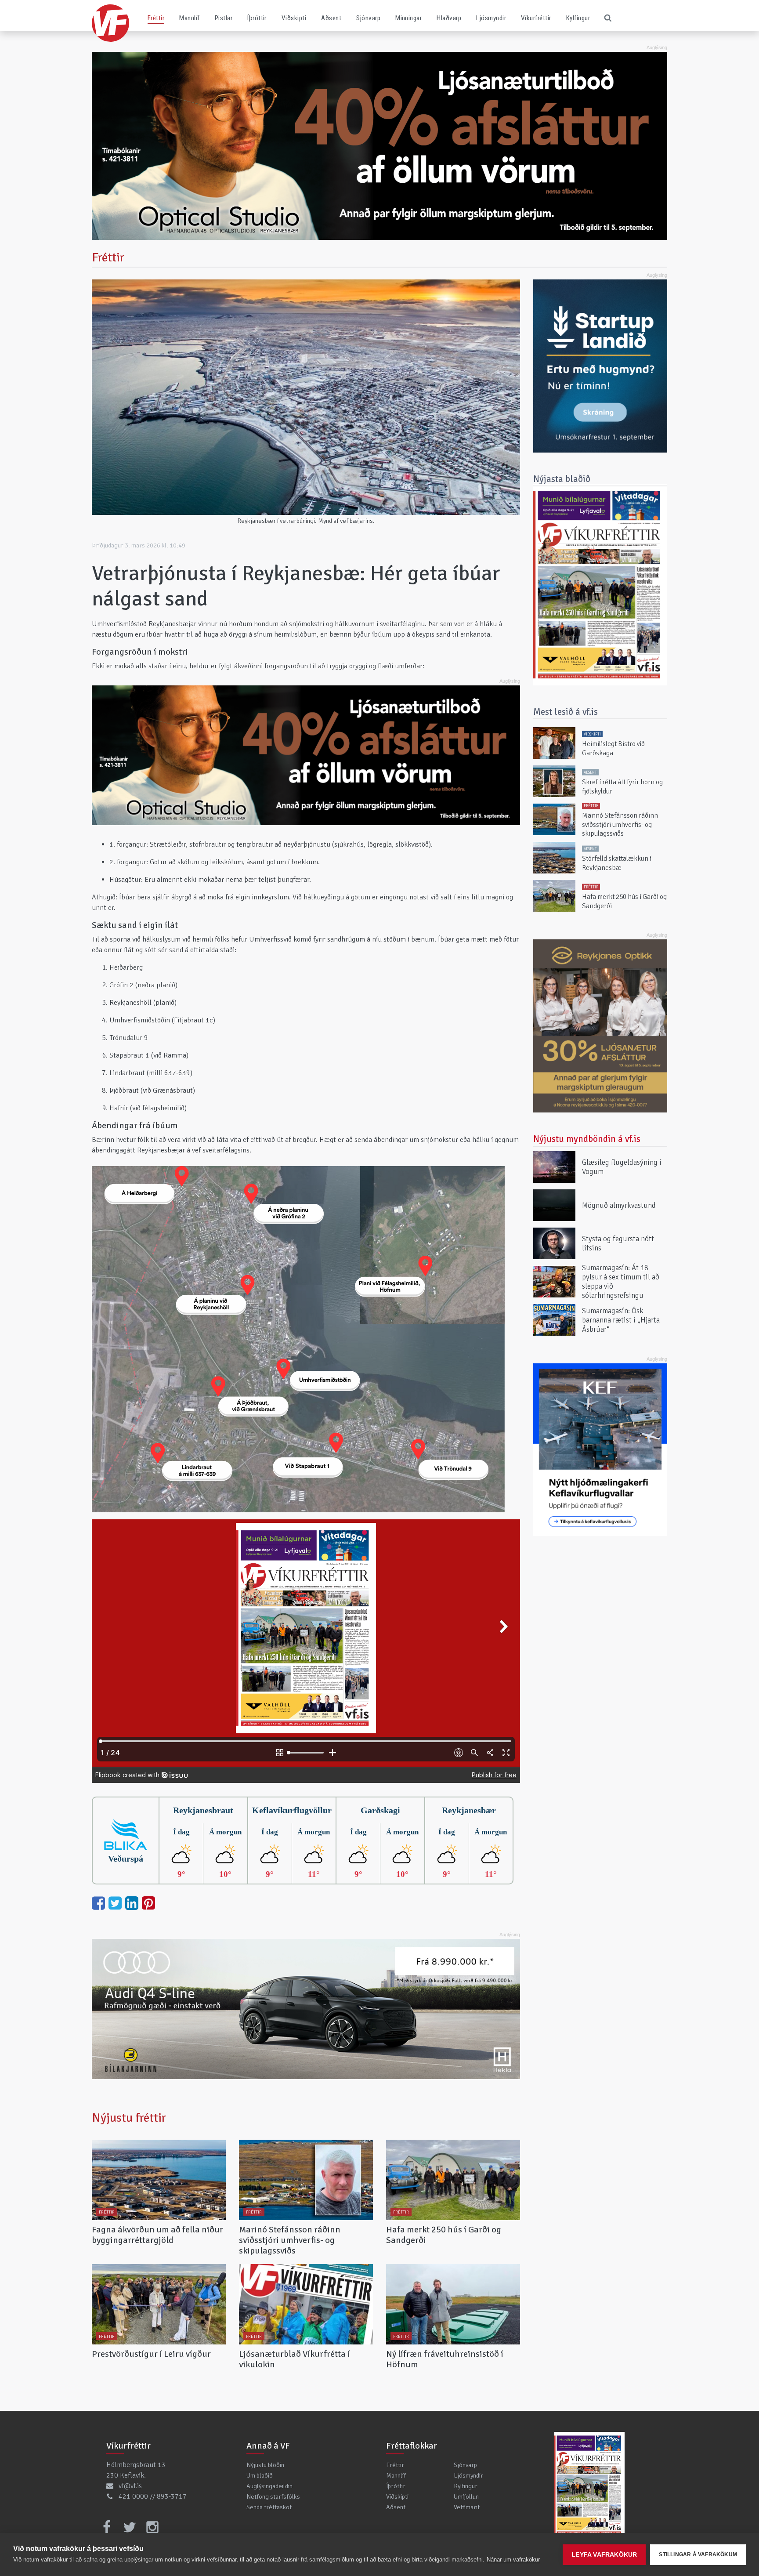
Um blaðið (260, 2475)
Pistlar (224, 18)
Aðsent (331, 18)
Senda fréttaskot (269, 2507)
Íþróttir (257, 18)
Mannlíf (189, 18)
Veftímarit (467, 2507)
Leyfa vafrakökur (604, 2555)
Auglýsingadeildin (269, 2486)
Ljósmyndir (491, 18)
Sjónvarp (368, 18)
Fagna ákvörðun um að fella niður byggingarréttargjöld (157, 2235)
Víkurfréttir (536, 18)
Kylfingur (578, 18)
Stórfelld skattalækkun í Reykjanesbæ (617, 863)
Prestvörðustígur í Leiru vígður (151, 2354)
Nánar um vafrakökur (513, 2560)
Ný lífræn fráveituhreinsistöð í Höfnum (445, 2359)
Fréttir (156, 18)
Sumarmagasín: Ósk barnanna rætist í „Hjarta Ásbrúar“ (621, 1320)
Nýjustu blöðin (265, 2465)
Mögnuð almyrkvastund (619, 1205)
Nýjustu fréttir (129, 2118)
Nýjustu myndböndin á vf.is (587, 1139)
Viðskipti (294, 18)
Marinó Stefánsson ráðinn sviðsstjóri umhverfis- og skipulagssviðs (290, 2240)
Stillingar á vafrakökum (698, 2554)
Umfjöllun (466, 2496)
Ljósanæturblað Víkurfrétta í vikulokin (295, 2359)
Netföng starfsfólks (273, 2496)
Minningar (408, 18)
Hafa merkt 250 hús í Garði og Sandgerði (444, 2235)
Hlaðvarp (449, 18)
